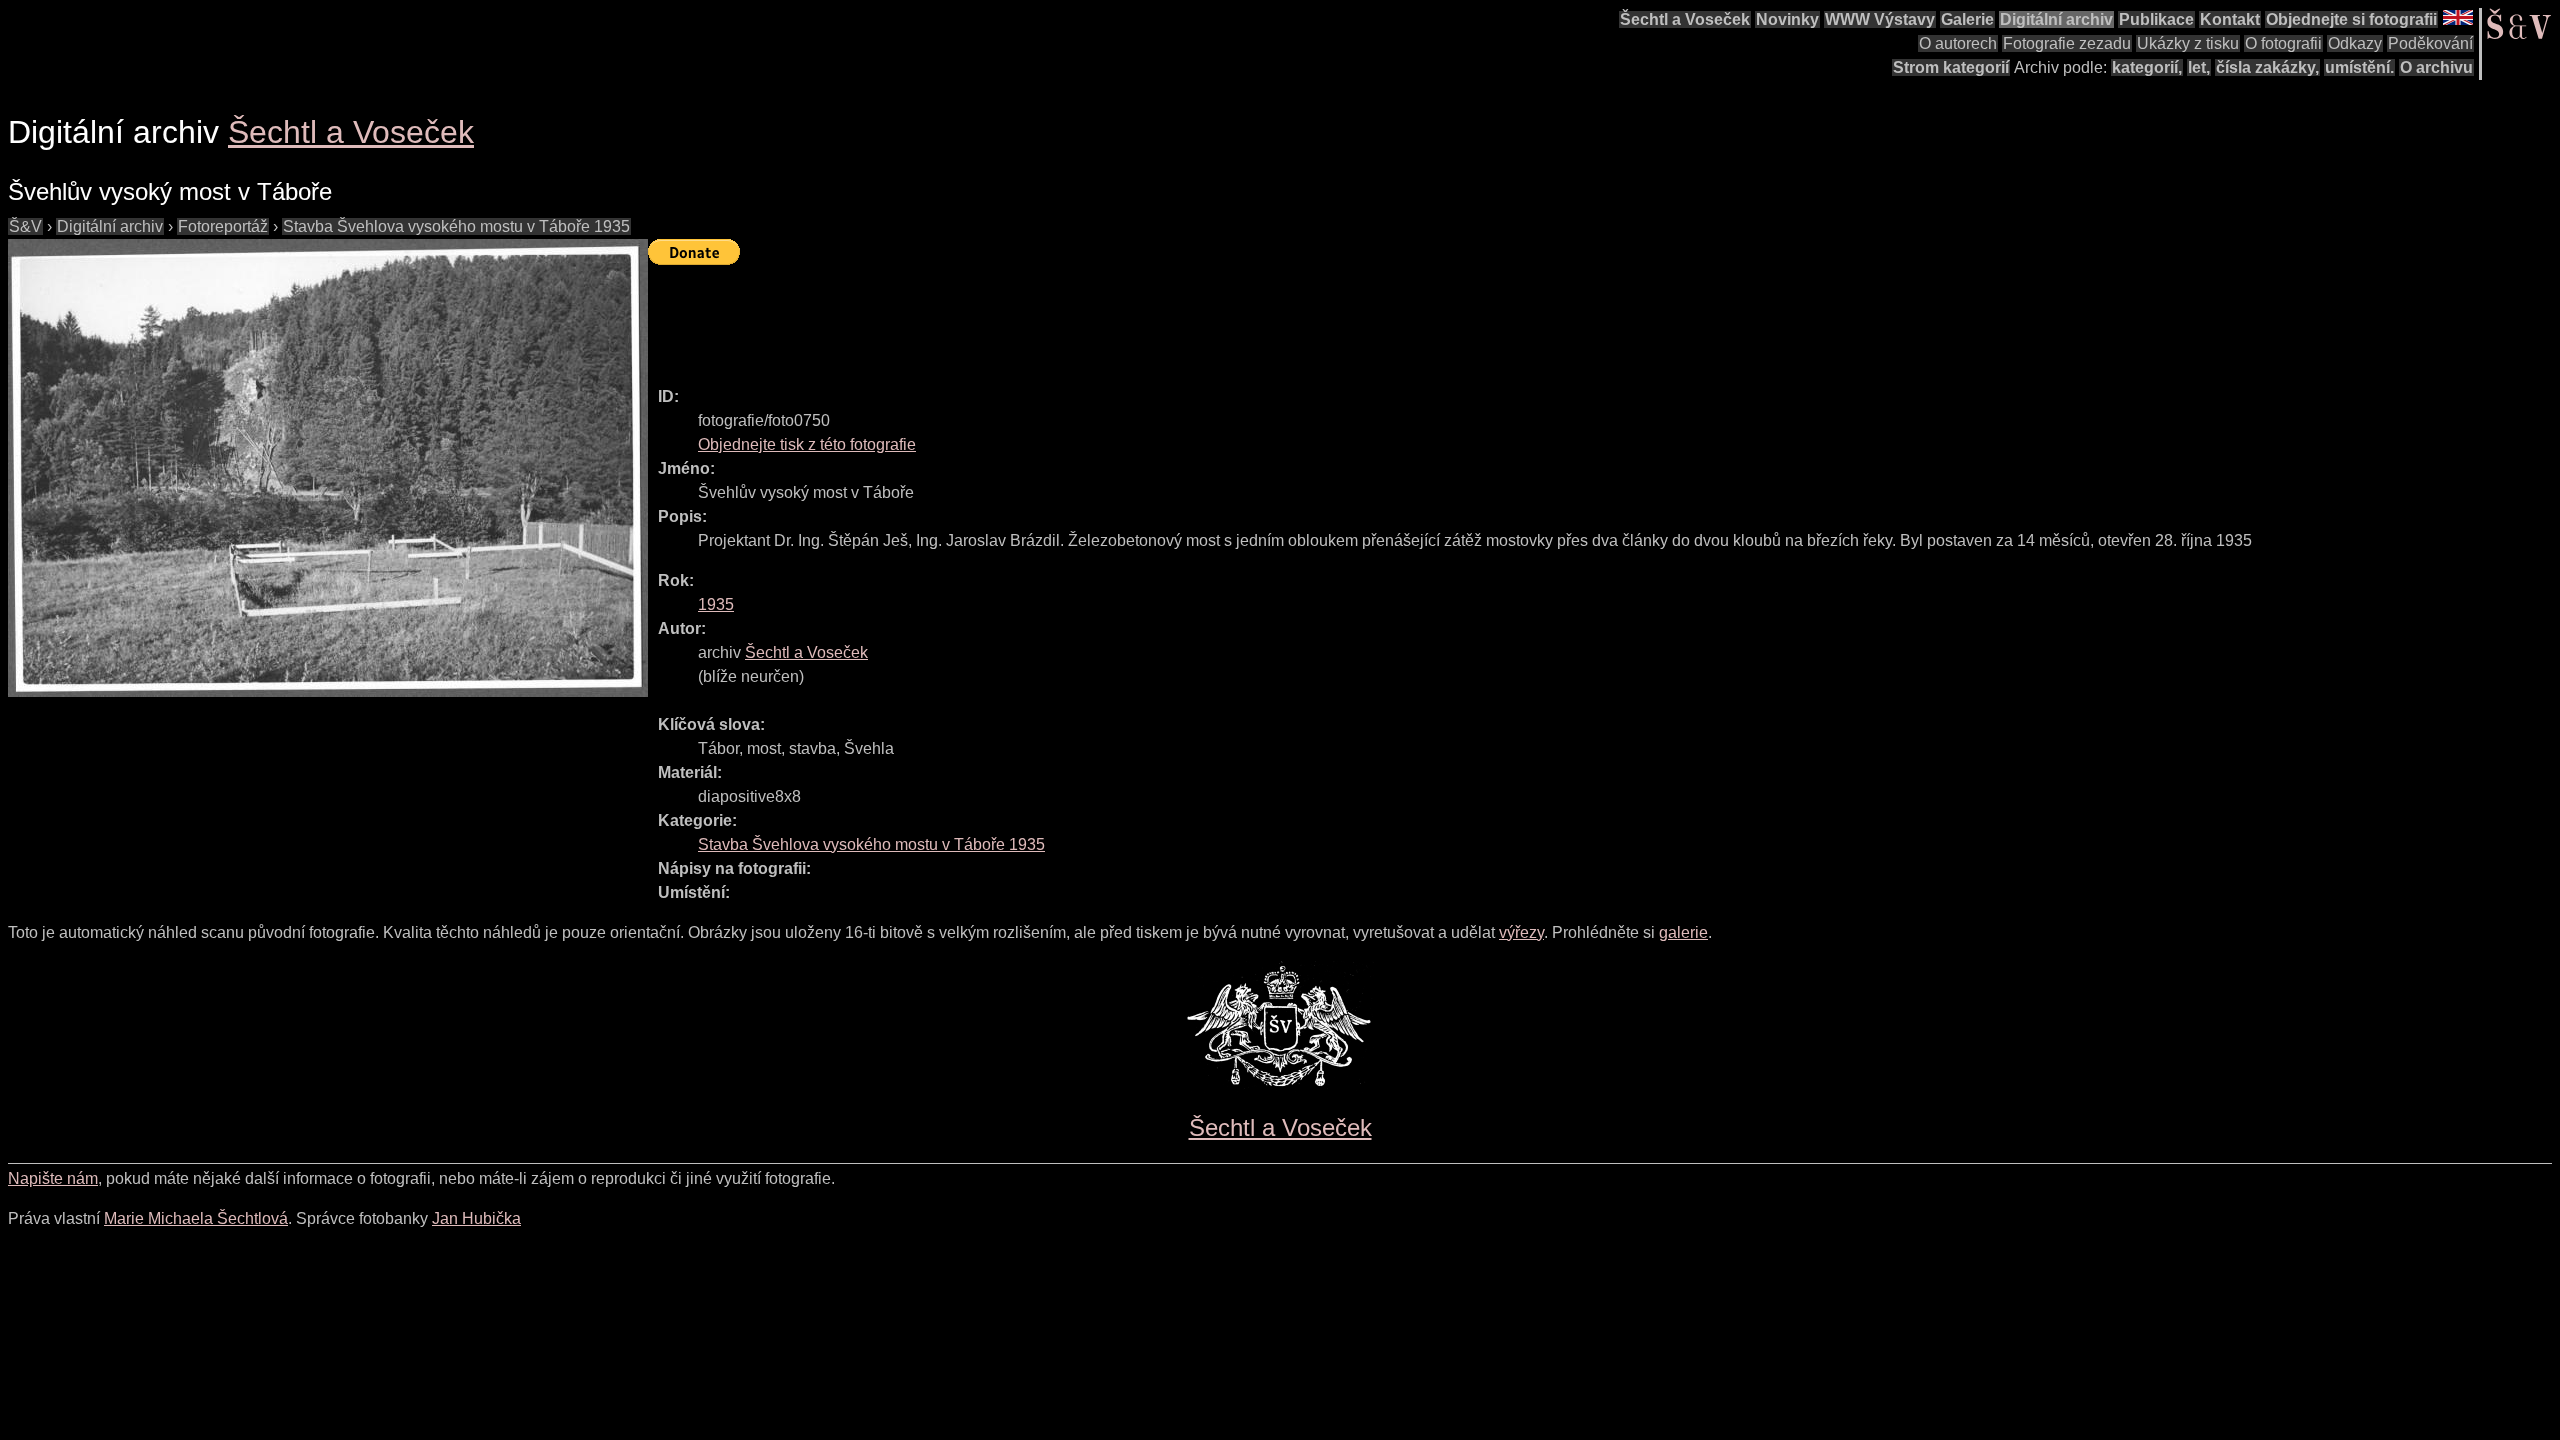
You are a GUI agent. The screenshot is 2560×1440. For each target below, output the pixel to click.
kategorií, (2147, 67)
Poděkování (2430, 43)
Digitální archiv (2056, 19)
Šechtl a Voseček (1685, 19)
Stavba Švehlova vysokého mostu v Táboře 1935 (456, 226)
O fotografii (2283, 43)
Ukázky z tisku (2188, 43)
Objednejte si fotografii (2351, 19)
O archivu (2436, 67)
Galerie (1967, 19)
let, (2199, 67)
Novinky (1787, 19)
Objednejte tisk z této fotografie (807, 444)
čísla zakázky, (2267, 67)
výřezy (1521, 932)
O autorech (1958, 43)
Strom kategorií (1951, 67)
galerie (1683, 932)
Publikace (2156, 19)
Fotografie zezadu (2067, 43)
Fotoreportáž (223, 226)
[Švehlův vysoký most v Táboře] (328, 468)
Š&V (25, 226)
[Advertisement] (1012, 317)
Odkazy (2355, 43)
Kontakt (2230, 19)
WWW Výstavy (1880, 19)
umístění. (2359, 67)
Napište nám (53, 1178)
